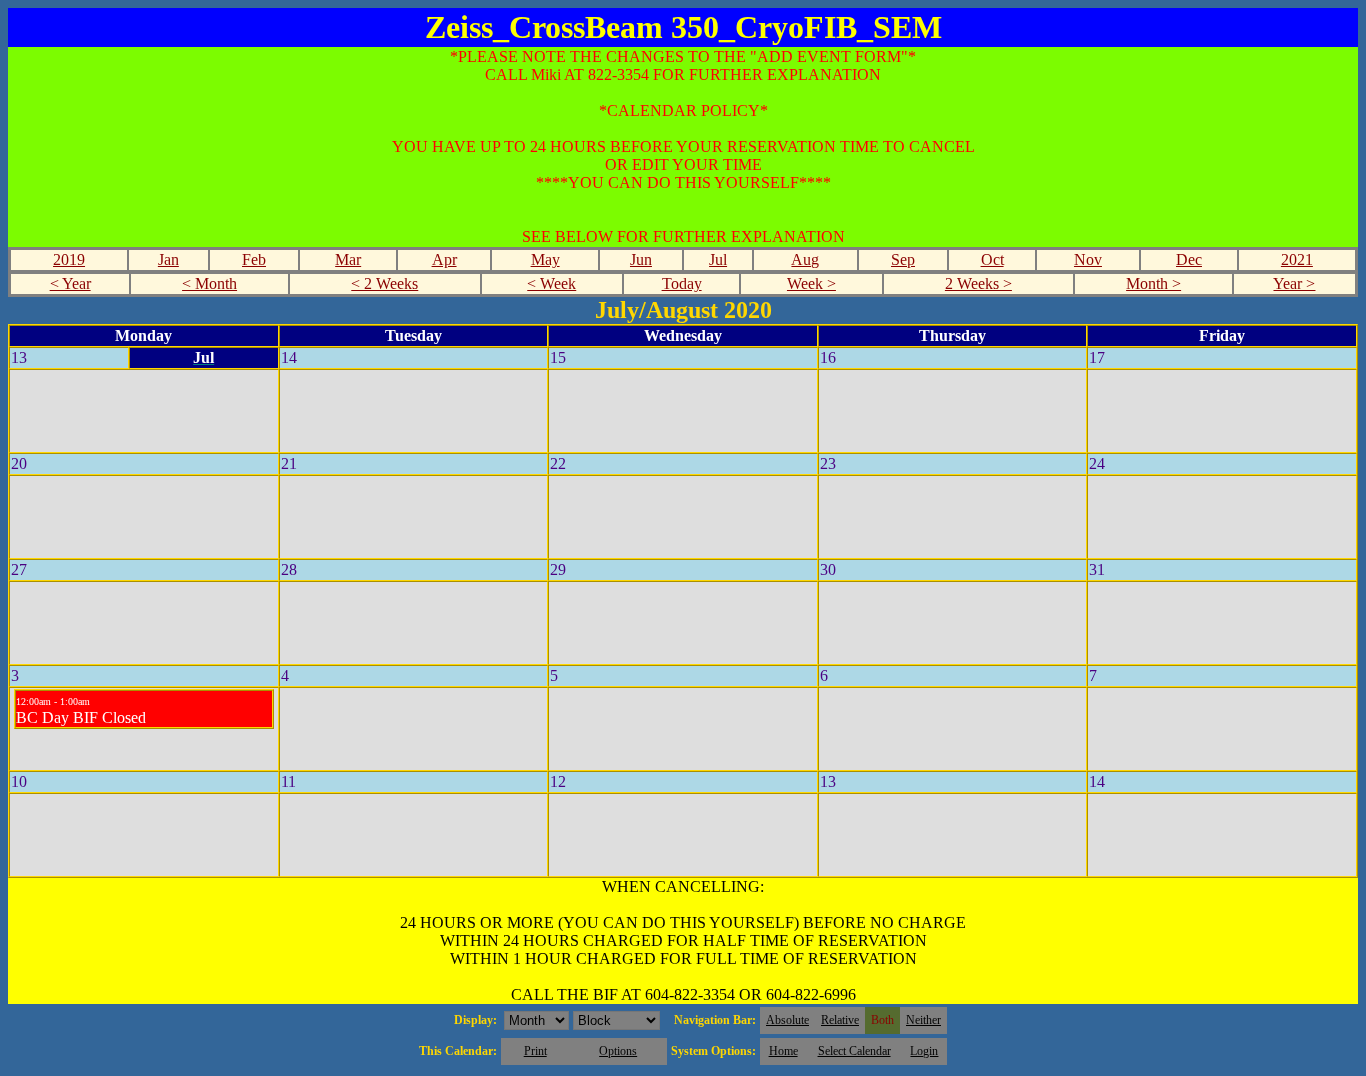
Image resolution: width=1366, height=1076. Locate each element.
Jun (641, 259)
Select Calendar (854, 1051)
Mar (348, 259)
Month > (1153, 283)
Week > (811, 283)
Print (535, 1051)
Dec (1189, 259)
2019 (69, 259)
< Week (551, 283)
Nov (1088, 259)
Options (618, 1051)
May (545, 259)
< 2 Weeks (384, 283)
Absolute (787, 1020)
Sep (903, 259)
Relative (840, 1020)
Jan (168, 259)
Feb (254, 259)
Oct (992, 259)
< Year (70, 283)
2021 (1297, 259)
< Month (209, 283)
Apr (444, 259)
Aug (805, 259)
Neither (923, 1020)
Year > (1294, 283)
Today (682, 283)
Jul (718, 259)
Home (783, 1051)
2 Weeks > (978, 283)
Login (924, 1051)
